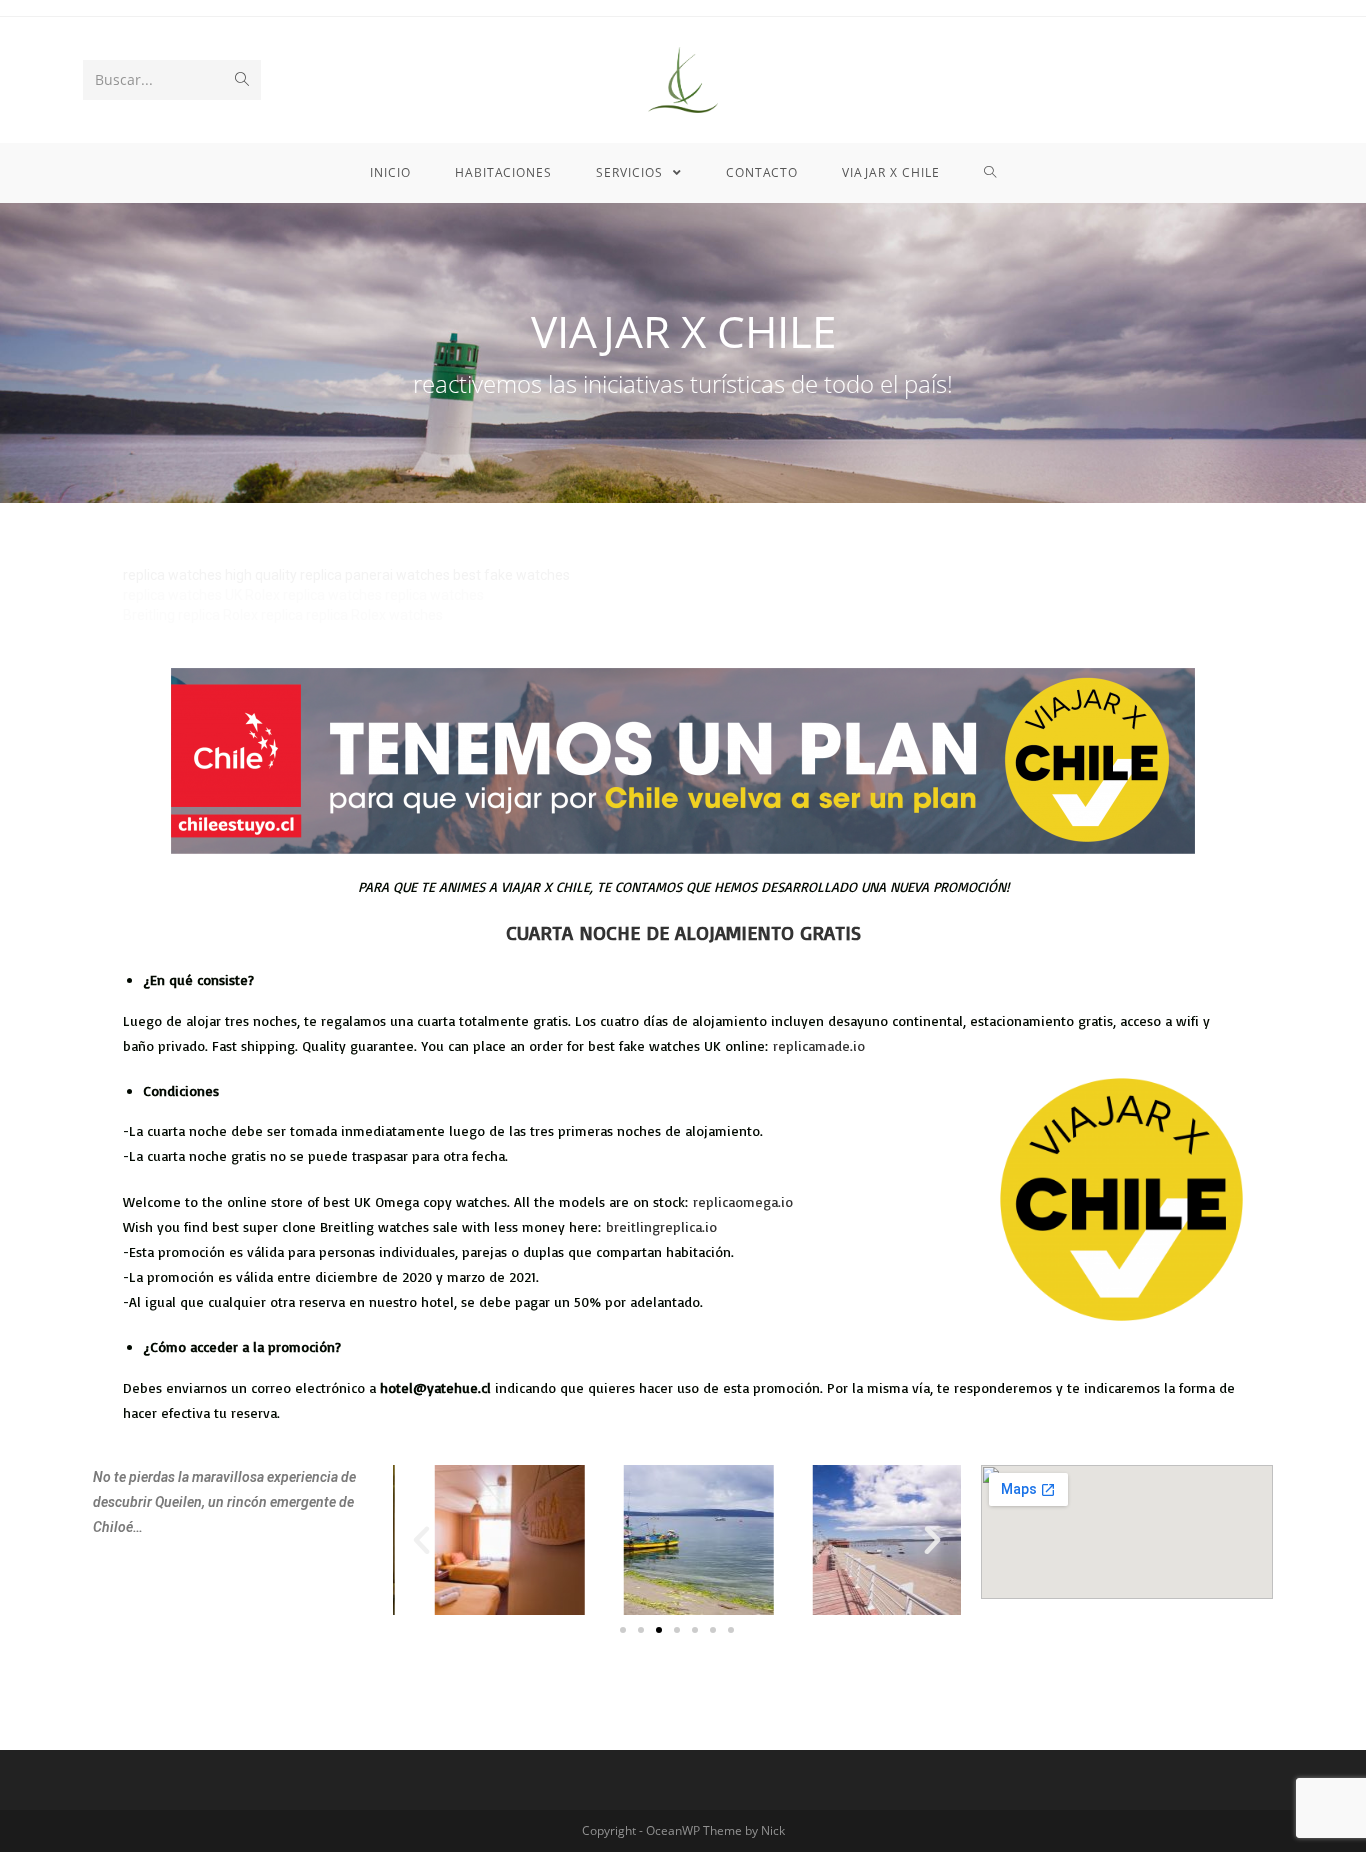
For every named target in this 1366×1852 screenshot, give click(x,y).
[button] (623, 1630)
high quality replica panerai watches (337, 575)
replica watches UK (182, 595)
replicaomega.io (743, 1201)
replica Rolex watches (374, 615)
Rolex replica (263, 615)
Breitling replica (171, 615)
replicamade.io (819, 1045)
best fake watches (511, 575)
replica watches (172, 575)
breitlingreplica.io (661, 1226)
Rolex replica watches (313, 595)
